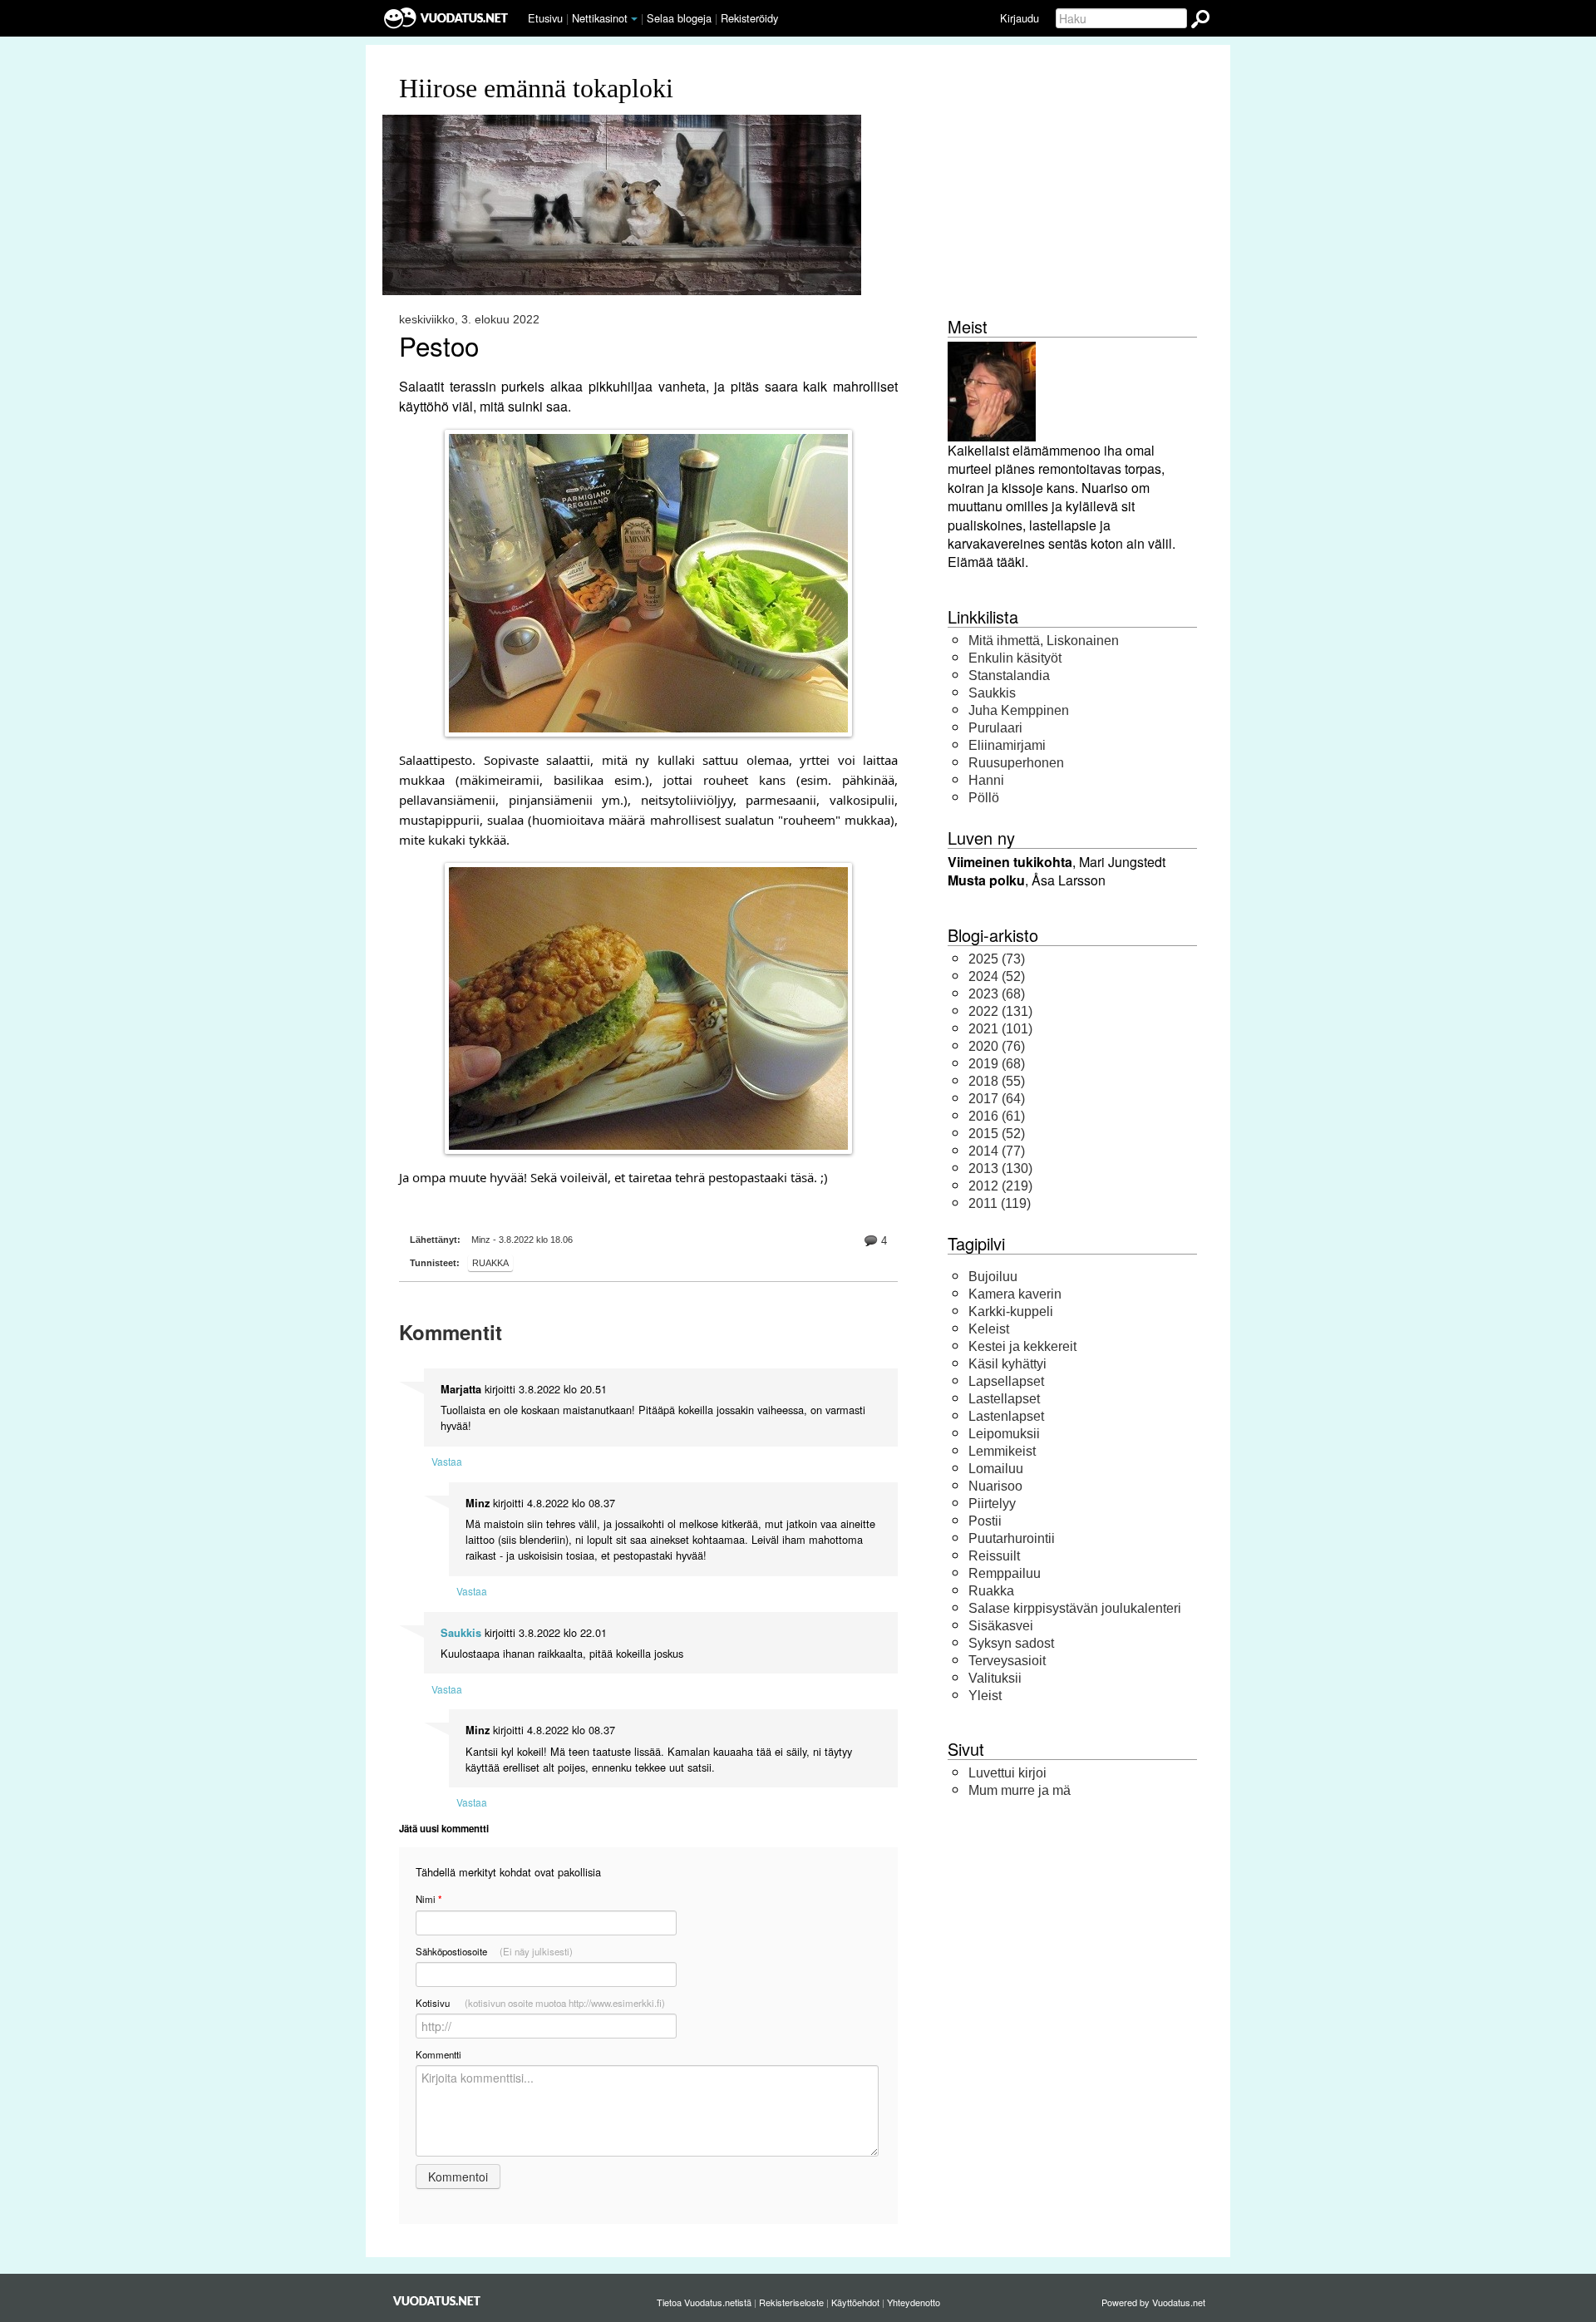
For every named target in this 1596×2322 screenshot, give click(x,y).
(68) (997, 994)
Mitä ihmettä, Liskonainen (1044, 641)
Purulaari (995, 728)
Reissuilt (994, 1556)
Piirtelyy (992, 1504)
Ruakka (490, 1263)
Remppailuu (1005, 1573)
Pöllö (984, 798)
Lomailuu (996, 1469)
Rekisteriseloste (791, 2302)
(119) (1000, 1203)
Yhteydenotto (914, 2302)
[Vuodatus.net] (437, 2301)
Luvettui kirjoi (1007, 1773)
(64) (997, 1099)
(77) (997, 1151)
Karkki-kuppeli (1011, 1311)
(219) (1000, 1186)
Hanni (986, 780)
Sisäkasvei (1001, 1626)
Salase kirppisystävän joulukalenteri (1075, 1608)
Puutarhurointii (1012, 1538)
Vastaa (447, 1461)
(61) (997, 1116)
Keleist (989, 1329)
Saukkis (461, 1633)
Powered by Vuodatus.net (1153, 2302)
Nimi (429, 1899)
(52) (997, 976)
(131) (1000, 1011)
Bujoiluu (993, 1277)
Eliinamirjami (1007, 745)
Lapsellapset (1006, 1381)
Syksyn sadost (1011, 1643)
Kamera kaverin (1015, 1294)
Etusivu (545, 18)
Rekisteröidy (749, 18)
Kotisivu (540, 2003)
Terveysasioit (1007, 1661)
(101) (1000, 1029)
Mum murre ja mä (1020, 1790)
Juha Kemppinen (1019, 710)
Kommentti (438, 2054)
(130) (1000, 1168)
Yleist (985, 1696)
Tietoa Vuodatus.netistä (704, 2302)
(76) (997, 1046)
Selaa (679, 18)
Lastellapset (1004, 1399)
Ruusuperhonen (1016, 763)
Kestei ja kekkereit (1022, 1346)
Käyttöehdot (855, 2302)
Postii (985, 1521)
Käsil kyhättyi (1007, 1364)
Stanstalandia (1009, 675)
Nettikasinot (600, 18)
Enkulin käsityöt (1015, 658)
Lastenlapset (1006, 1416)
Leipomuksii (1004, 1434)
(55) (997, 1081)
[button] (634, 19)
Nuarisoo (995, 1486)
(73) (997, 959)
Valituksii (995, 1678)
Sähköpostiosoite (494, 1951)
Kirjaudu (1020, 18)
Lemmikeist (1002, 1451)
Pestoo (439, 346)
